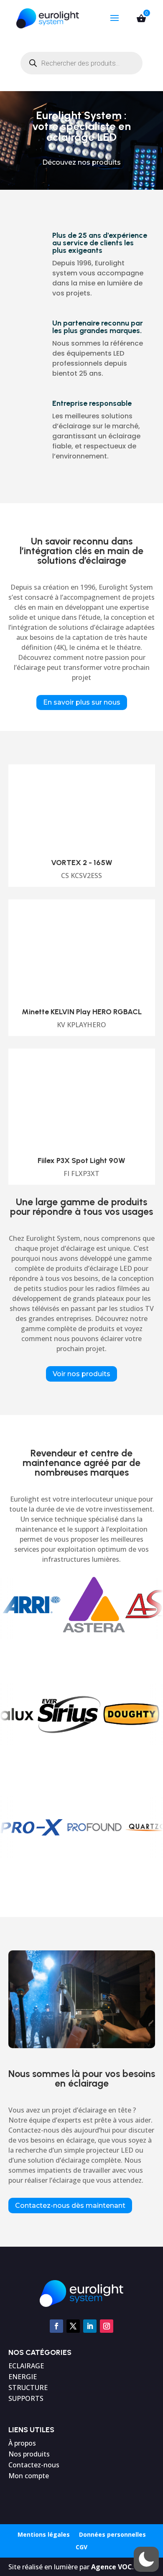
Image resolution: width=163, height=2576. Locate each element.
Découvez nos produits (81, 162)
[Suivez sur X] (73, 2326)
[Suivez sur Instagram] (107, 2326)
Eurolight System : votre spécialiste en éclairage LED (81, 126)
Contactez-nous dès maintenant (70, 2206)
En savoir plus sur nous (82, 702)
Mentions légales (44, 2535)
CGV (81, 2548)
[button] (146, 2559)
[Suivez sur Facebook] (56, 2326)
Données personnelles (112, 2535)
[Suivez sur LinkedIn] (90, 2326)
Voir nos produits (81, 1374)
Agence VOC (112, 2567)
